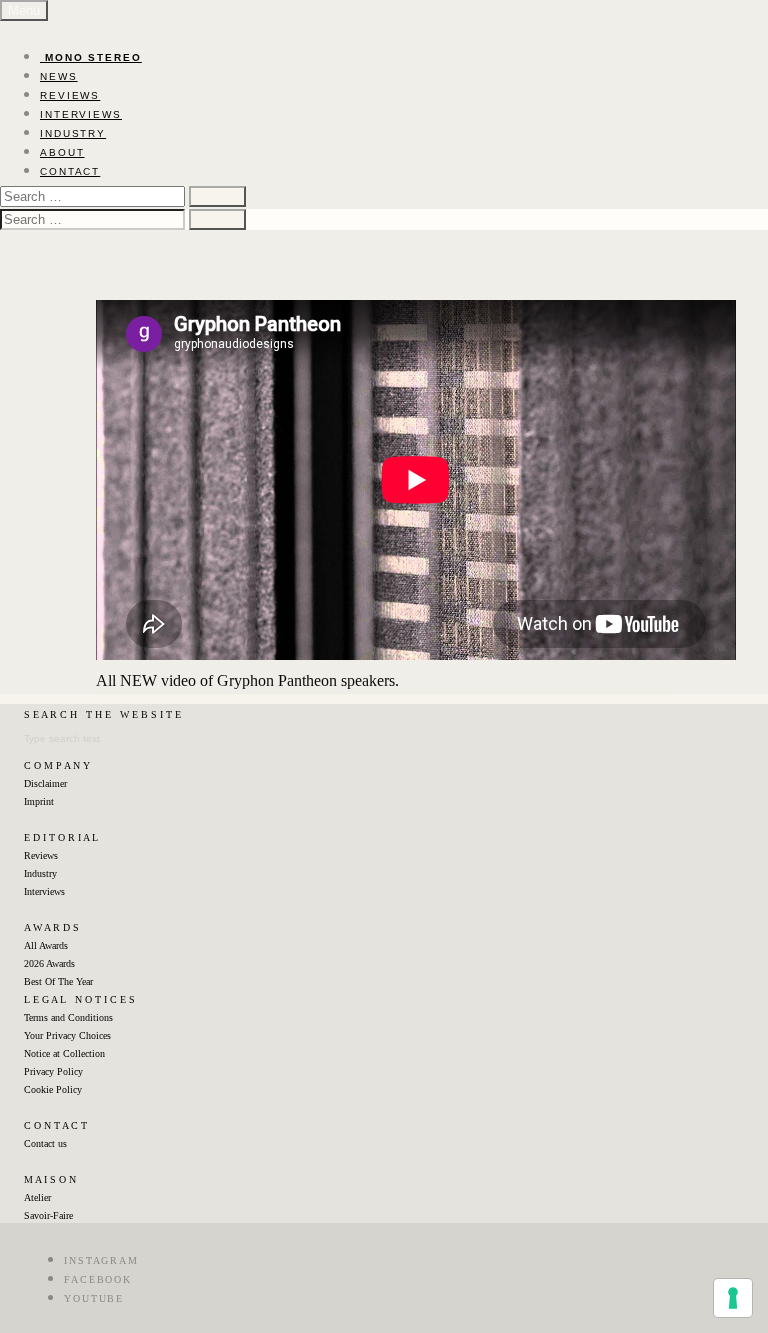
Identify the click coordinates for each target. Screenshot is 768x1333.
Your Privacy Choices (67, 1035)
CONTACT (70, 171)
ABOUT (62, 152)
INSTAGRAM (101, 1260)
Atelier (37, 1197)
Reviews (41, 855)
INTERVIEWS (81, 114)
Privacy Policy (53, 1071)
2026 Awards (49, 963)
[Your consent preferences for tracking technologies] (733, 1298)
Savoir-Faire (48, 1215)
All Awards (46, 945)
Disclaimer (45, 783)
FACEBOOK (98, 1279)
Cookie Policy (53, 1089)
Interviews (44, 891)
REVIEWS (70, 95)
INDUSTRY (73, 133)
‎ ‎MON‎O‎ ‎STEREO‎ (91, 57)
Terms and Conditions (68, 1017)
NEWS (59, 76)
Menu (24, 10)
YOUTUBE (94, 1298)
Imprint (39, 801)
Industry (40, 873)
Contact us (45, 1143)
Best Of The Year (58, 981)
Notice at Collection (64, 1053)
